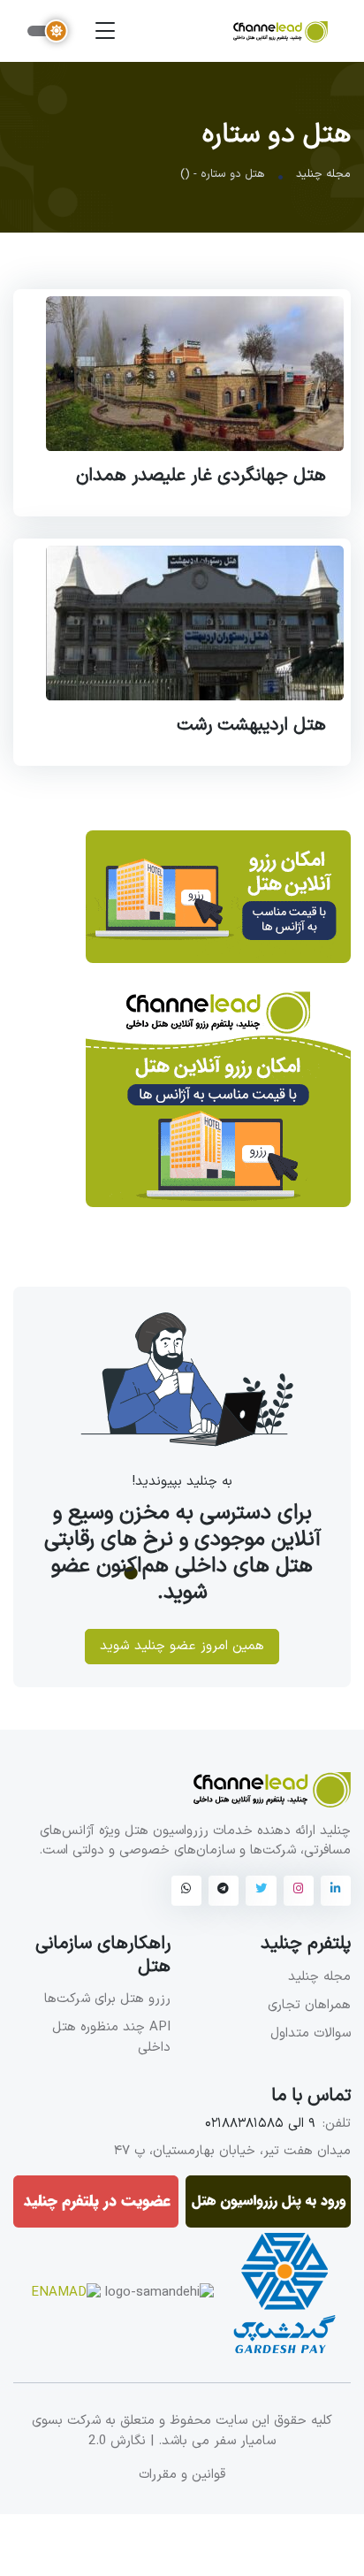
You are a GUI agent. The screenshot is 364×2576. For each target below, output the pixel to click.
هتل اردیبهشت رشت (251, 725)
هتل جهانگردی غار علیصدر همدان (201, 476)
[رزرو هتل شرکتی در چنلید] (218, 908)
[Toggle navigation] (105, 31)
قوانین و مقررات (182, 2475)
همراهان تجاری (309, 2005)
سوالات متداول (311, 2033)
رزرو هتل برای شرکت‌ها (107, 1999)
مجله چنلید (323, 174)
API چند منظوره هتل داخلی (111, 2037)
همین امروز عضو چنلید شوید (182, 1645)
